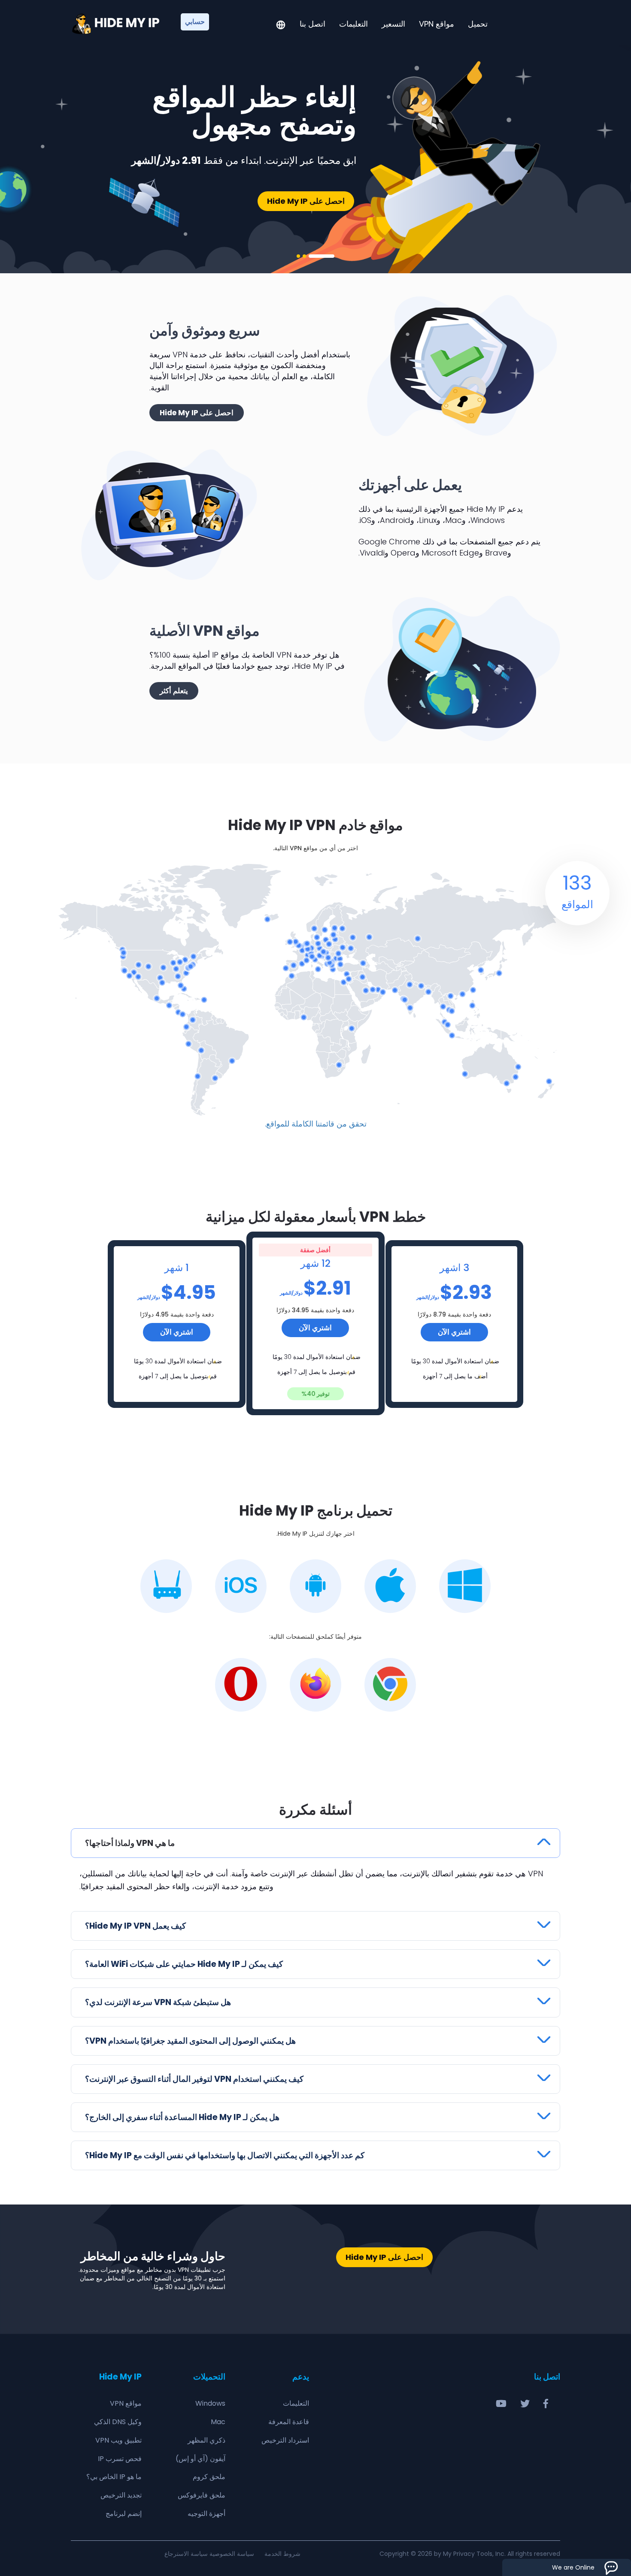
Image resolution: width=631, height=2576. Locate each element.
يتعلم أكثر (174, 691)
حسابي (195, 22)
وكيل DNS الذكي (118, 2422)
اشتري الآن (177, 1332)
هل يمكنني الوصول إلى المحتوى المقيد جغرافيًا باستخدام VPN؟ (190, 2041)
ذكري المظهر (206, 2440)
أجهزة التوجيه (206, 2514)
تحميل (478, 24)
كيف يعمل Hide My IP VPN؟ (135, 1926)
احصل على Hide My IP (306, 201)
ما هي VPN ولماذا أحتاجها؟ (130, 1843)
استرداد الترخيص (285, 2440)
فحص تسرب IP (120, 2459)
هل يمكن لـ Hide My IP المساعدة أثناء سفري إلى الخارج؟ (182, 2117)
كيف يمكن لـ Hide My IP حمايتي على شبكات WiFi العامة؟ (184, 1964)
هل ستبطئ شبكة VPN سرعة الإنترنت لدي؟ (158, 2002)
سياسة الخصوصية (232, 2554)
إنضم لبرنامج (124, 2514)
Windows (210, 2403)
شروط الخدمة (282, 2554)
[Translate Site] (281, 26)
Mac (218, 2422)
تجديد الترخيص (121, 2495)
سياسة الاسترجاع (186, 2554)
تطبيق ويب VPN (118, 2440)
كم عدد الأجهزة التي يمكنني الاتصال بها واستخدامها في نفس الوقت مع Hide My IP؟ (225, 2155)
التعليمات (353, 24)
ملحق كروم (209, 2477)
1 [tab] (322, 256)
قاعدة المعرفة (289, 2422)
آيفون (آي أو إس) (200, 2459)
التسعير (393, 24)
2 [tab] (304, 256)
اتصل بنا (312, 24)
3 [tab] (298, 256)
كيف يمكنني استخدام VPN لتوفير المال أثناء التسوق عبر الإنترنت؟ (194, 2079)
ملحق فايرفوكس (202, 2495)
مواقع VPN (437, 24)
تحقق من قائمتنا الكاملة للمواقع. (316, 1124)
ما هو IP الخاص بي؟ (114, 2477)
